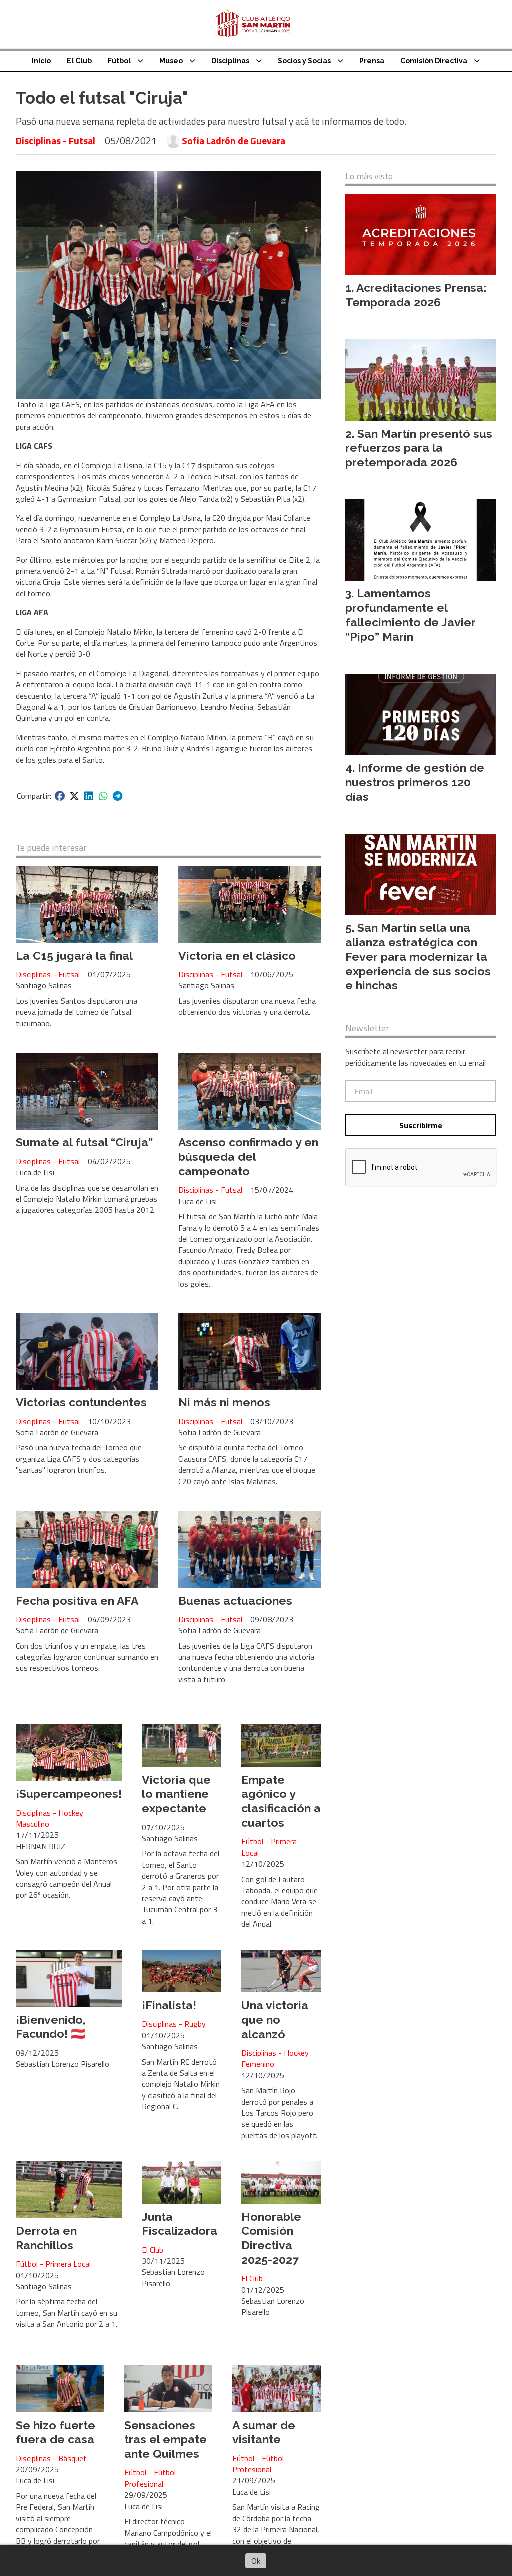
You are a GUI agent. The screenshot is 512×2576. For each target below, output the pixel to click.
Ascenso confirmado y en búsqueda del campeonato (248, 1156)
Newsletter (367, 1028)
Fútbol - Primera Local (269, 1847)
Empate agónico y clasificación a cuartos (281, 1801)
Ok (256, 2561)
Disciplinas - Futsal (56, 141)
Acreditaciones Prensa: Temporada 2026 (416, 295)
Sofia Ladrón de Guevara (234, 141)
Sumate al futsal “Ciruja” (84, 1142)
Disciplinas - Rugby (174, 2024)
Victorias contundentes (81, 1402)
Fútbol (119, 61)
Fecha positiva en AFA (77, 1601)
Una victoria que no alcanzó (275, 2019)
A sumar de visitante (264, 2432)
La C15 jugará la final (74, 955)
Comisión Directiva (434, 61)
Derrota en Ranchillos (46, 2238)
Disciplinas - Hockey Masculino (50, 1819)
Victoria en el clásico (237, 955)
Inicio (41, 61)
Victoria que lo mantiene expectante (176, 1794)
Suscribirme (421, 1125)
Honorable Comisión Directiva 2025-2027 (271, 2238)
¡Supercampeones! (69, 1794)
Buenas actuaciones (235, 1601)
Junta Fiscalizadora (180, 2224)
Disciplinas (230, 61)
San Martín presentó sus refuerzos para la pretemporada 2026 (419, 448)
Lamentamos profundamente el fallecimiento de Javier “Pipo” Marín (411, 615)
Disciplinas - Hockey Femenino (275, 2058)
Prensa (372, 61)
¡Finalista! (169, 2005)
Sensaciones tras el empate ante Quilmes (166, 2439)
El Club (79, 61)
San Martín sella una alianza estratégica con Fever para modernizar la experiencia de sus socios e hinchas (418, 956)
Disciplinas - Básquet (51, 2458)
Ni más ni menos (224, 1402)
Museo (171, 61)
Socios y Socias (304, 61)
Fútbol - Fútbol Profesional (150, 2478)
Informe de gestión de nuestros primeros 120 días (415, 782)
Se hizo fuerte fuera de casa (56, 2432)
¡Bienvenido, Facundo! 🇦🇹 (51, 2027)
